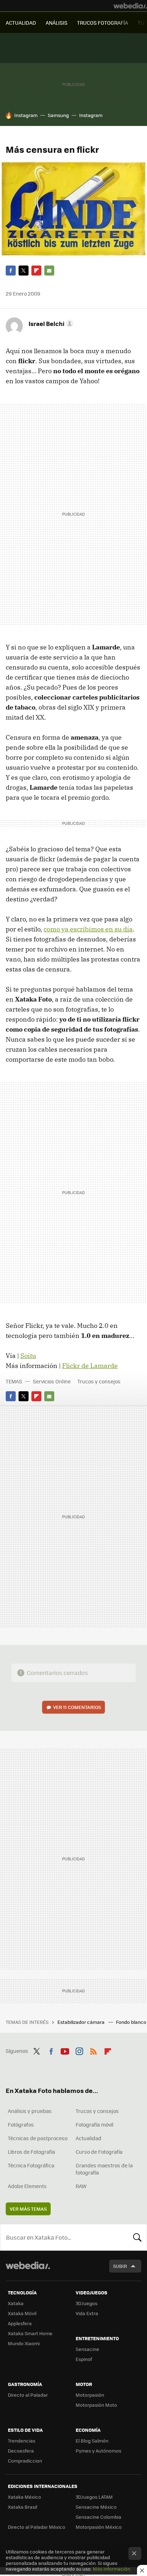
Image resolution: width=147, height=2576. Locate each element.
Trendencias (22, 2441)
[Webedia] (130, 6)
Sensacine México (96, 2507)
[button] (50, 323)
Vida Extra (87, 2313)
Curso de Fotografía (99, 2152)
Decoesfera (21, 2451)
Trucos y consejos (99, 1381)
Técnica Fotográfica (31, 2165)
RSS (93, 2050)
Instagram (26, 115)
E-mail (49, 271)
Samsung (58, 115)
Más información (111, 2569)
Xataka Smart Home (30, 2333)
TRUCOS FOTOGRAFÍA (103, 23)
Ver (77, 1707)
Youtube (65, 2050)
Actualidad (88, 2138)
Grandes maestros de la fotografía (104, 2169)
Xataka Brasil (22, 2507)
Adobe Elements (27, 2186)
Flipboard (36, 271)
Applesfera (20, 2323)
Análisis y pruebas (30, 2111)
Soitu (28, 1356)
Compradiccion (25, 2461)
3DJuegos (87, 2303)
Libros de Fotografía (31, 2152)
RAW (81, 2186)
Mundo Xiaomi (24, 2343)
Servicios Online (52, 1381)
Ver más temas (28, 2209)
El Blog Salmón (92, 2441)
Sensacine (87, 2349)
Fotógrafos (21, 2124)
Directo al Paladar (28, 2395)
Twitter (24, 271)
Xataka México (24, 2497)
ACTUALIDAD (21, 23)
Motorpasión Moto (96, 2405)
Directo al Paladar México (37, 2527)
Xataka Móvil (22, 2313)
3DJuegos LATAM (94, 2497)
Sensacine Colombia (98, 2517)
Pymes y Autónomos (98, 2451)
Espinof (84, 2359)
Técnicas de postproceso (38, 2138)
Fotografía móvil (95, 2124)
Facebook (11, 271)
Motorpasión (90, 2395)
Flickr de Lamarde (90, 1366)
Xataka (16, 2303)
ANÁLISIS (57, 23)
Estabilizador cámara (82, 2022)
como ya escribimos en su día (88, 929)
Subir (120, 2266)
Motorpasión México (99, 2527)
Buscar (137, 2237)
